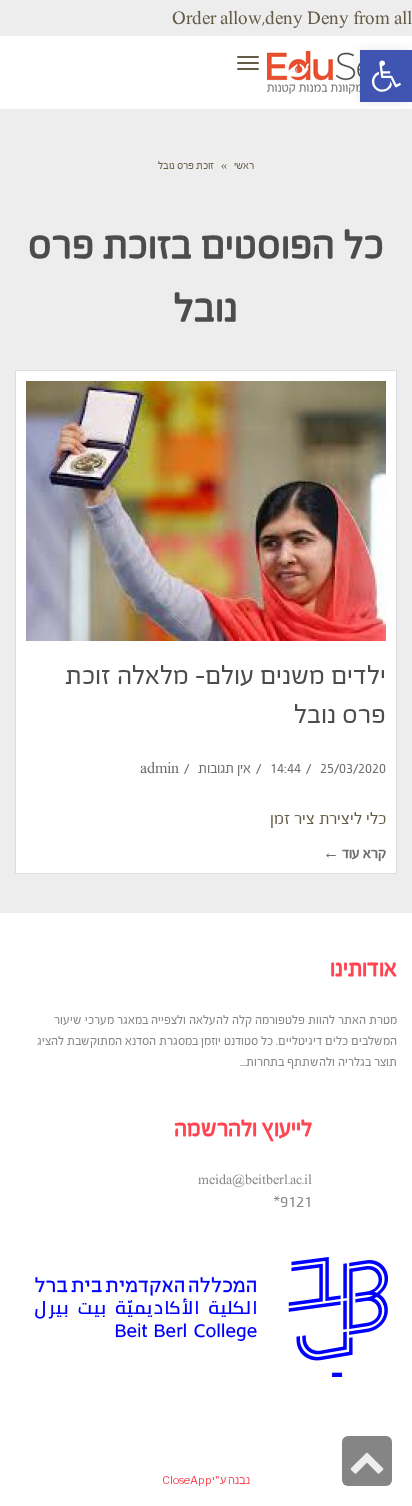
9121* (292, 1201)
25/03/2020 (353, 768)
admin (159, 768)
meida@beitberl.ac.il (255, 1180)
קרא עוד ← (354, 853)
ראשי (244, 165)
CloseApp (187, 1480)
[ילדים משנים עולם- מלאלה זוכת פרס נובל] (206, 511)
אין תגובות (224, 768)
